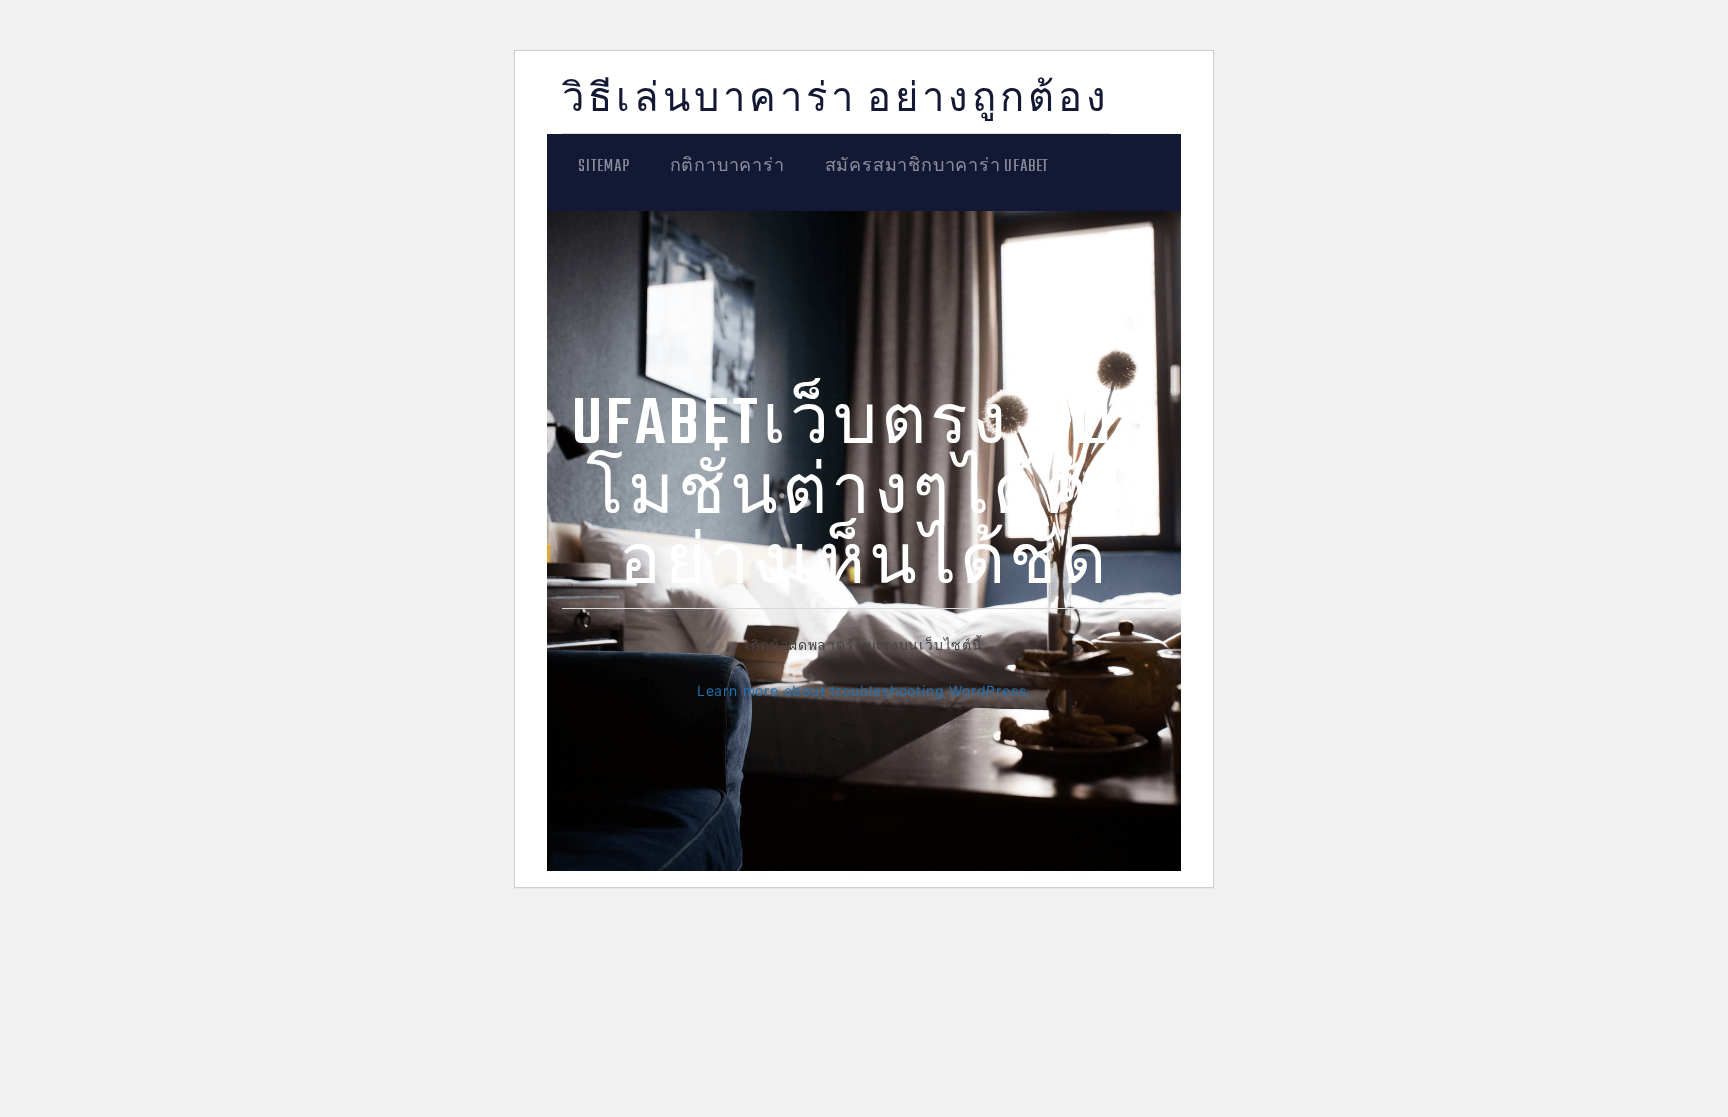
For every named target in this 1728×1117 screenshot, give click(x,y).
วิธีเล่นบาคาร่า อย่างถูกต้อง (836, 101)
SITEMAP (604, 167)
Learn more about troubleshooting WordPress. (864, 690)
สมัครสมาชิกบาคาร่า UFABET (937, 167)
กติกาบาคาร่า (727, 167)
